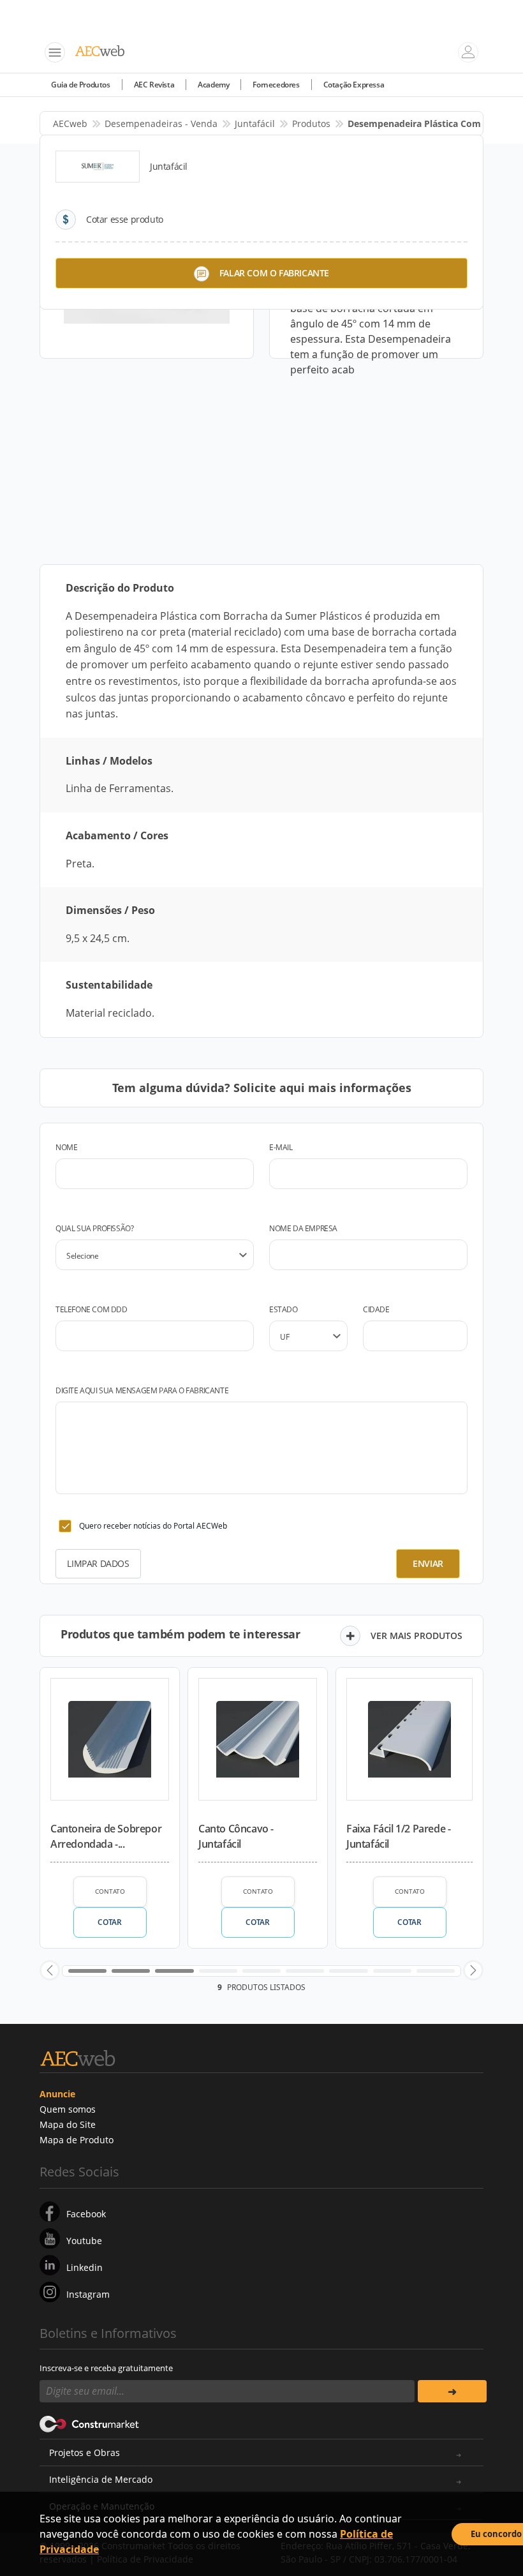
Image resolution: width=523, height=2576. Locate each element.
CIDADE (376, 1309)
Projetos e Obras (85, 2452)
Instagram (88, 2294)
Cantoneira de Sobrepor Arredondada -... (106, 1836)
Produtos (311, 124)
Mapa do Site (68, 2124)
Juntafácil (255, 124)
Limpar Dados (98, 1563)
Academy (213, 85)
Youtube (84, 2241)
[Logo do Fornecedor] (98, 167)
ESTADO (284, 1309)
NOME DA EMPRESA (303, 1228)
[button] (50, 1970)
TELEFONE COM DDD (92, 1309)
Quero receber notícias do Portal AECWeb (153, 1526)
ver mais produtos (416, 1636)
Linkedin (85, 2267)
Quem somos (68, 2109)
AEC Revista (154, 85)
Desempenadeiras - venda (161, 124)
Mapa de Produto (77, 2140)
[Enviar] (452, 2391)
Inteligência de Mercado (101, 2479)
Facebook (86, 2214)
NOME (66, 1147)
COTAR (109, 1922)
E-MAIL (281, 1147)
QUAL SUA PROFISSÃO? (94, 1228)
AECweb (70, 124)
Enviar (428, 1563)
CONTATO (110, 1891)
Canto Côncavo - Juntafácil (236, 1836)
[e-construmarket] (90, 2423)
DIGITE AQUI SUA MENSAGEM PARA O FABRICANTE (142, 1390)
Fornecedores (276, 85)
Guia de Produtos (81, 85)
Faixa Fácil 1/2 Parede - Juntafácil (398, 1836)
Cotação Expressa (354, 85)
